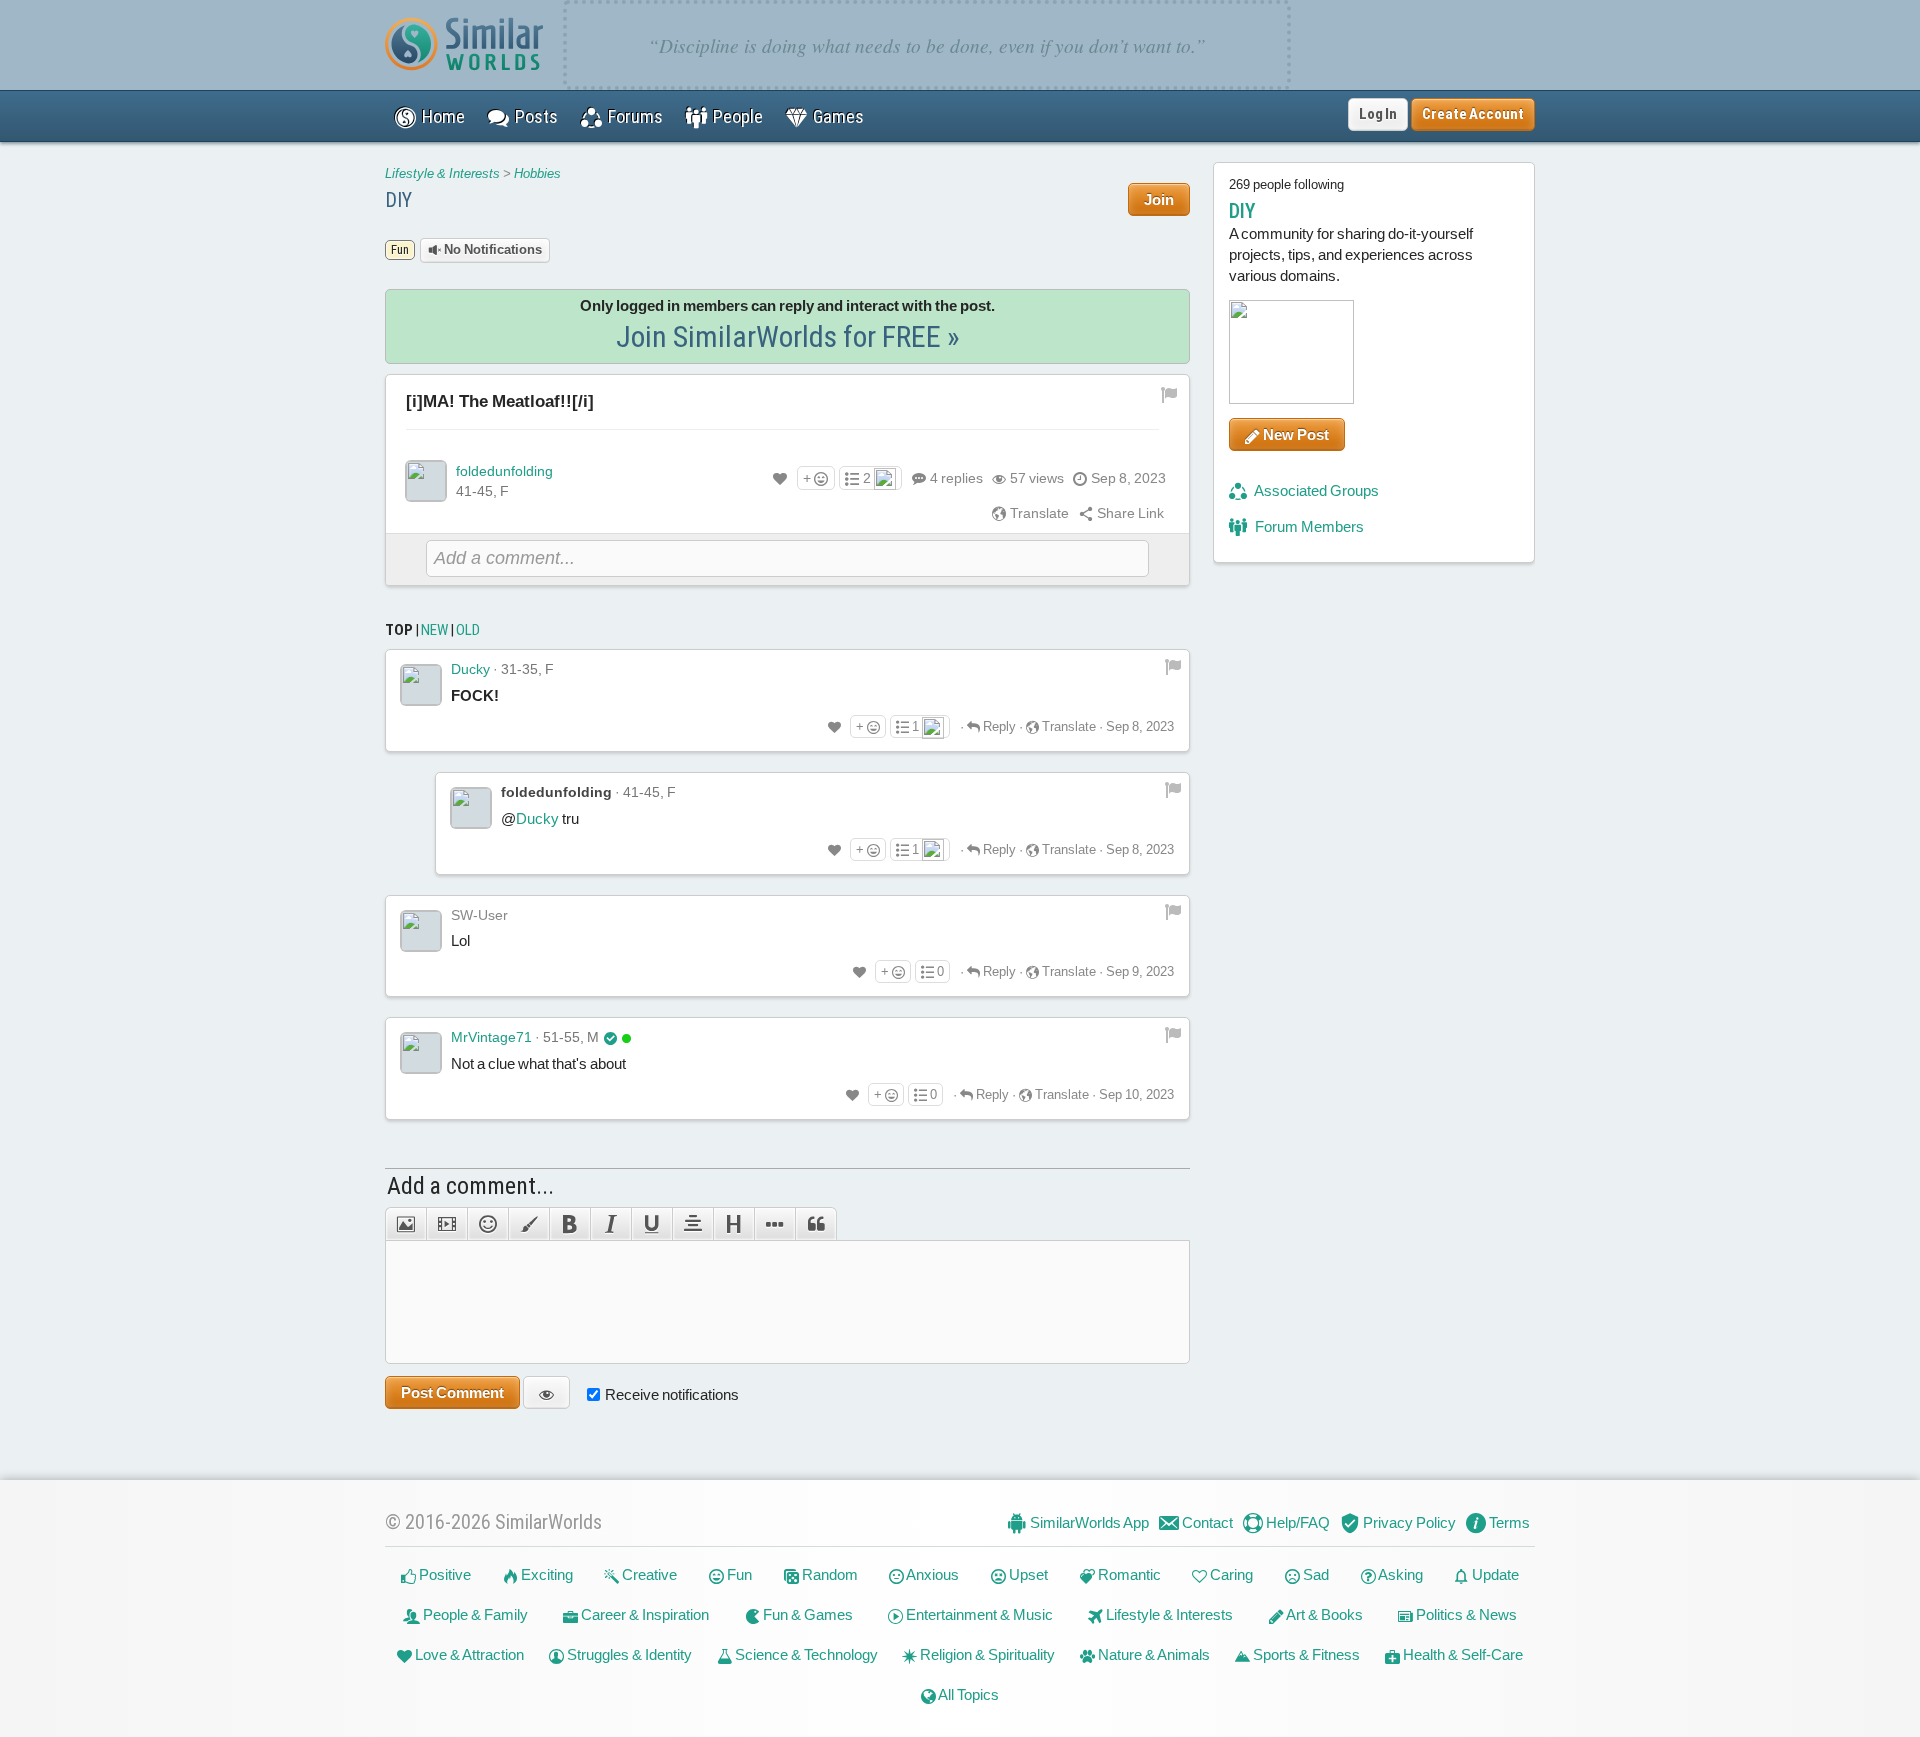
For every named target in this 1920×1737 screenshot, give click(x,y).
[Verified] (610, 1037)
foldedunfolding (504, 471)
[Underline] (651, 1224)
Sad (1314, 1574)
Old (468, 630)
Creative (648, 1574)
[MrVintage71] (421, 1053)
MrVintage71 (491, 1037)
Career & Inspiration (643, 1614)
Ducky (470, 669)
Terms (1508, 1522)
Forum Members (1308, 526)
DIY (398, 200)
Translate (1038, 513)
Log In (1378, 114)
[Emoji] (487, 1224)
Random (828, 1574)
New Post (1294, 434)
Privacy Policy (1408, 1522)
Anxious (931, 1574)
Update (1494, 1574)
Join (1159, 199)
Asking (1399, 1574)
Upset (1027, 1574)
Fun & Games (806, 1614)
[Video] (446, 1224)
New (434, 630)
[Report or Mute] (1169, 393)
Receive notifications (672, 1394)
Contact (1206, 1522)
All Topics (967, 1694)
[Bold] (569, 1224)
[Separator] (774, 1224)
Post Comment (452, 1392)
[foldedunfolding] (426, 481)
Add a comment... (470, 1186)
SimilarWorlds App (1088, 1522)
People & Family (474, 1614)
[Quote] (816, 1224)
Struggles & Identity (628, 1654)
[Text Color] (528, 1224)
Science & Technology (805, 1654)
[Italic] (610, 1224)
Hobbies (537, 173)
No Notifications (491, 249)
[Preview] (546, 1392)
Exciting (545, 1574)
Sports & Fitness (1305, 1654)
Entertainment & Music (978, 1614)
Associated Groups (1315, 490)
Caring (1230, 1574)
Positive (443, 1574)
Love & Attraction (468, 1654)
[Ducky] (421, 685)
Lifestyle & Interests (442, 173)
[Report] (1173, 665)
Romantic (1128, 1574)
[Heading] (733, 1224)
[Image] (405, 1224)
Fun (738, 1574)
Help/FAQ (1296, 1522)
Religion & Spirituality (986, 1654)
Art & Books (1323, 1614)
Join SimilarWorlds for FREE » (788, 336)
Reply (998, 726)
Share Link (1129, 513)
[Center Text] (692, 1224)
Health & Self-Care (1461, 1654)
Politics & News (1465, 1614)
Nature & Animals (1152, 1654)
